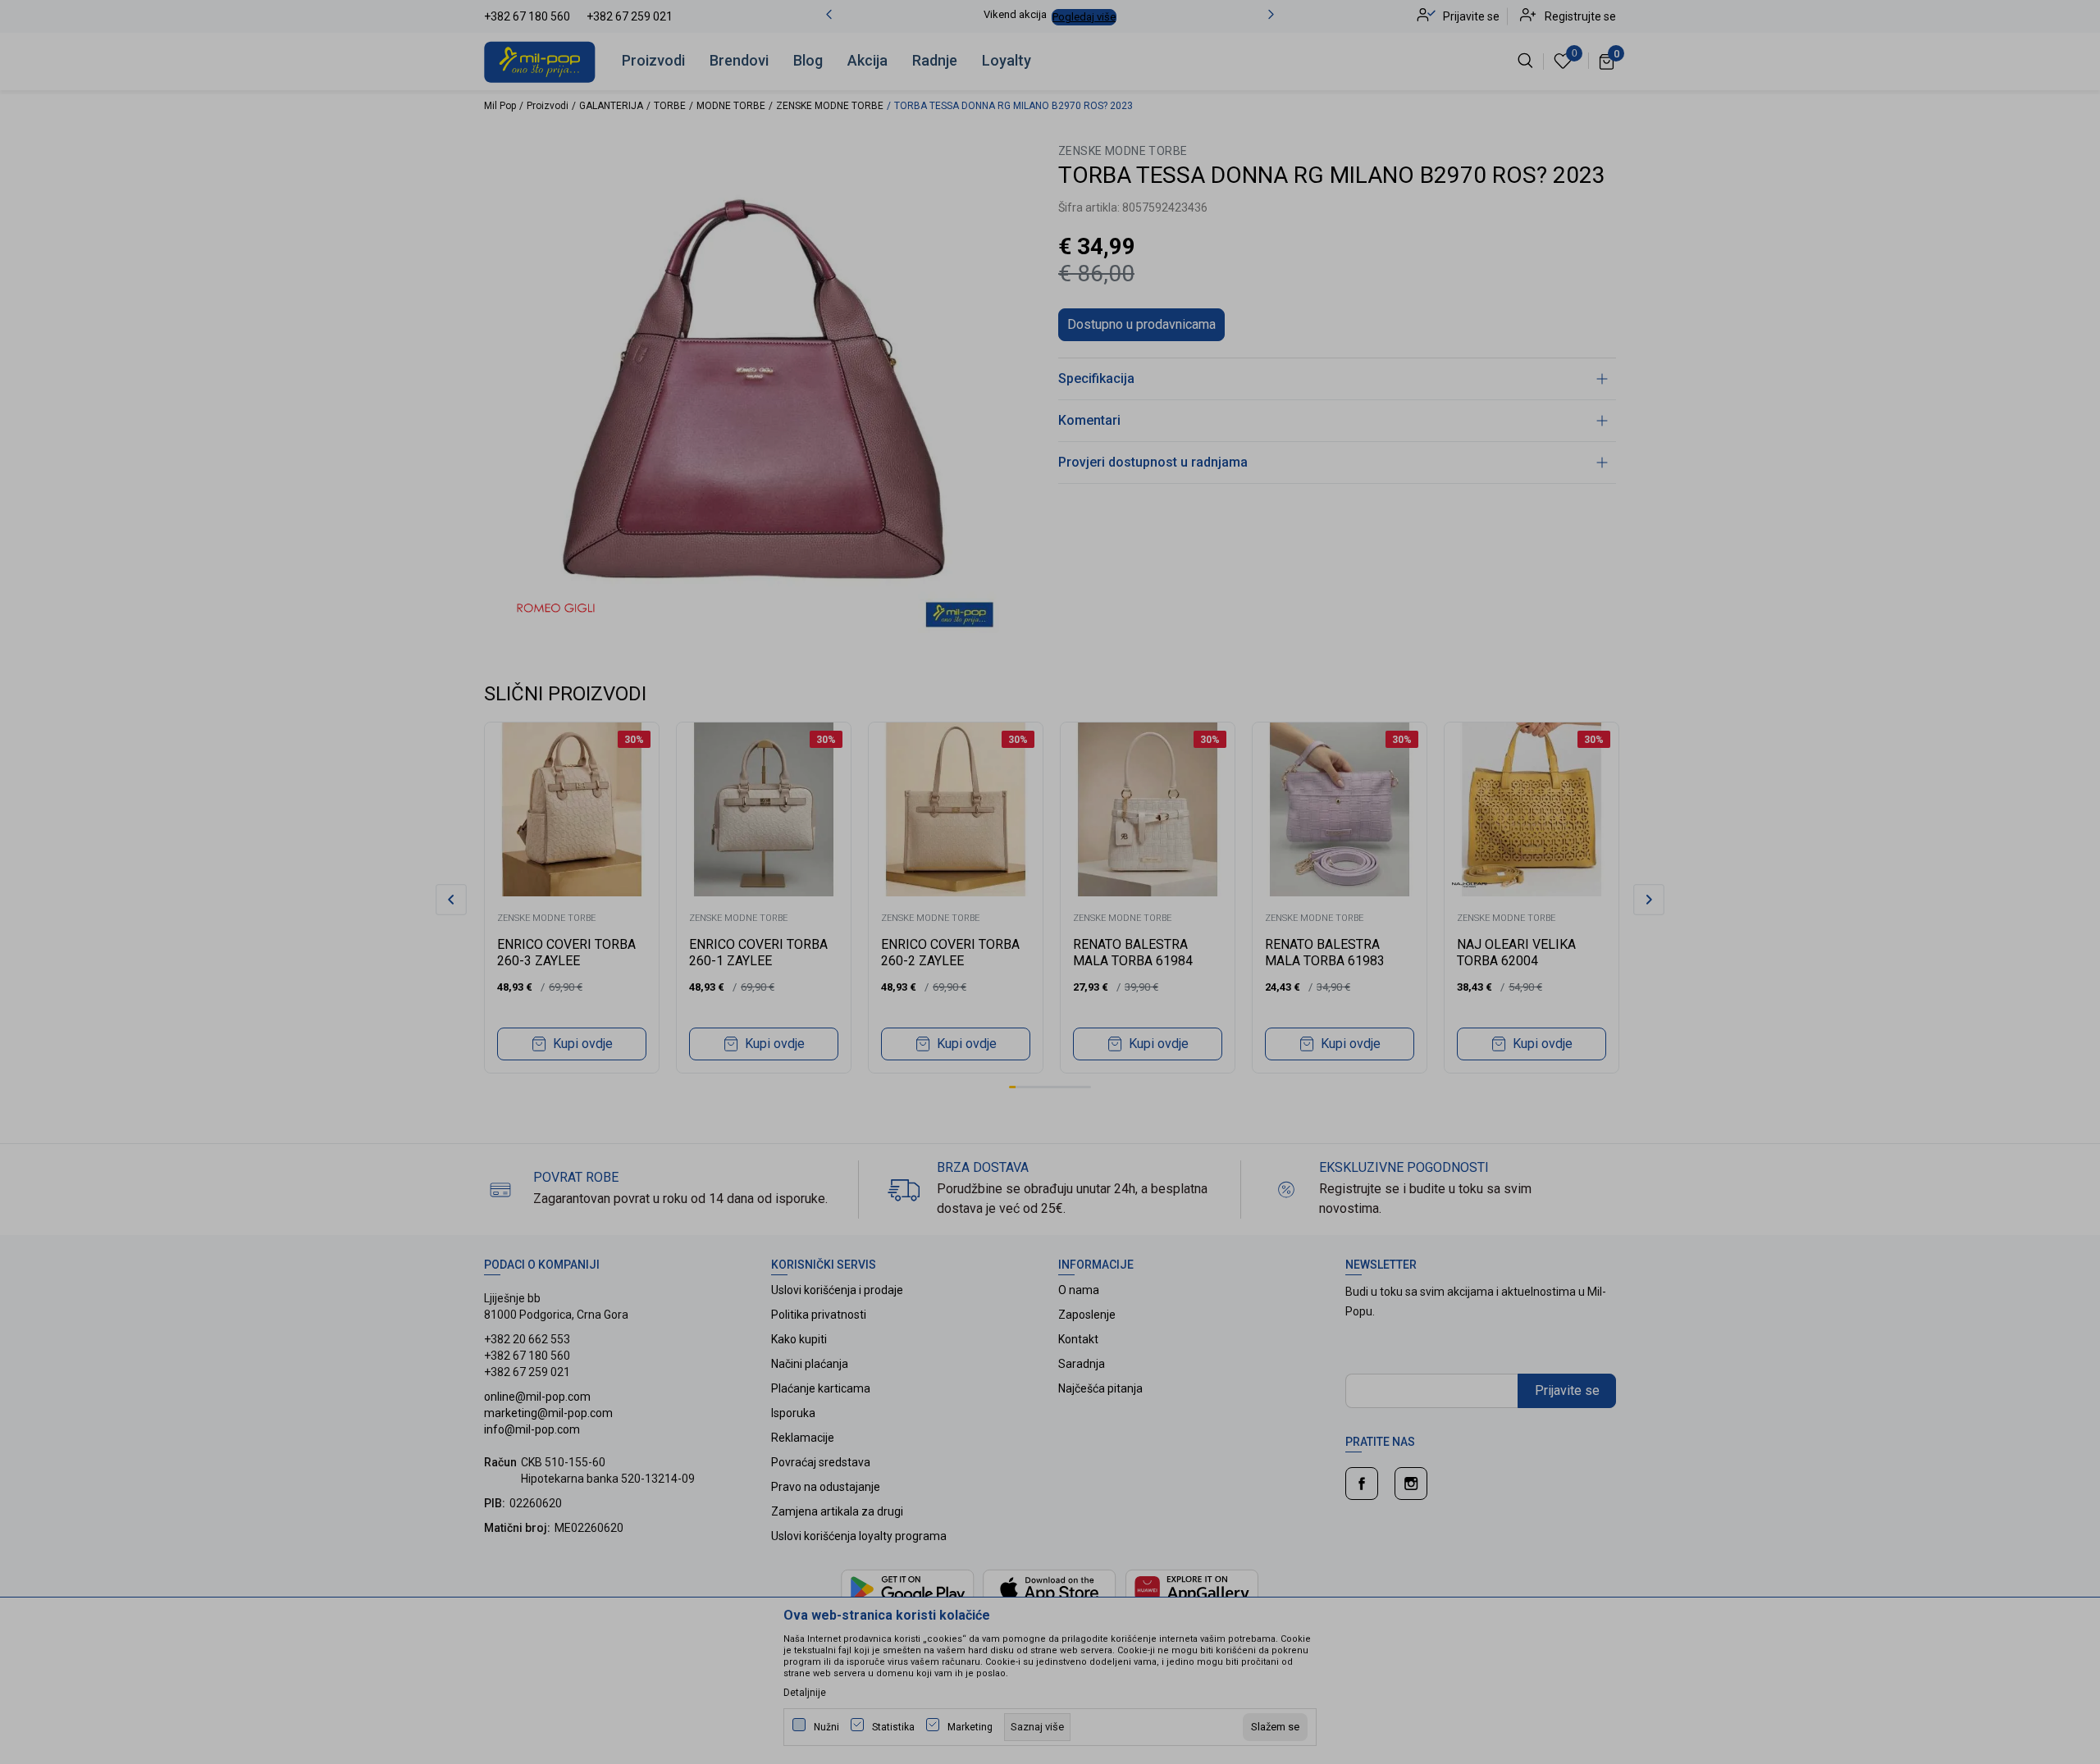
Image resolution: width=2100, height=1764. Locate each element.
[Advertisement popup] (1050, 465)
